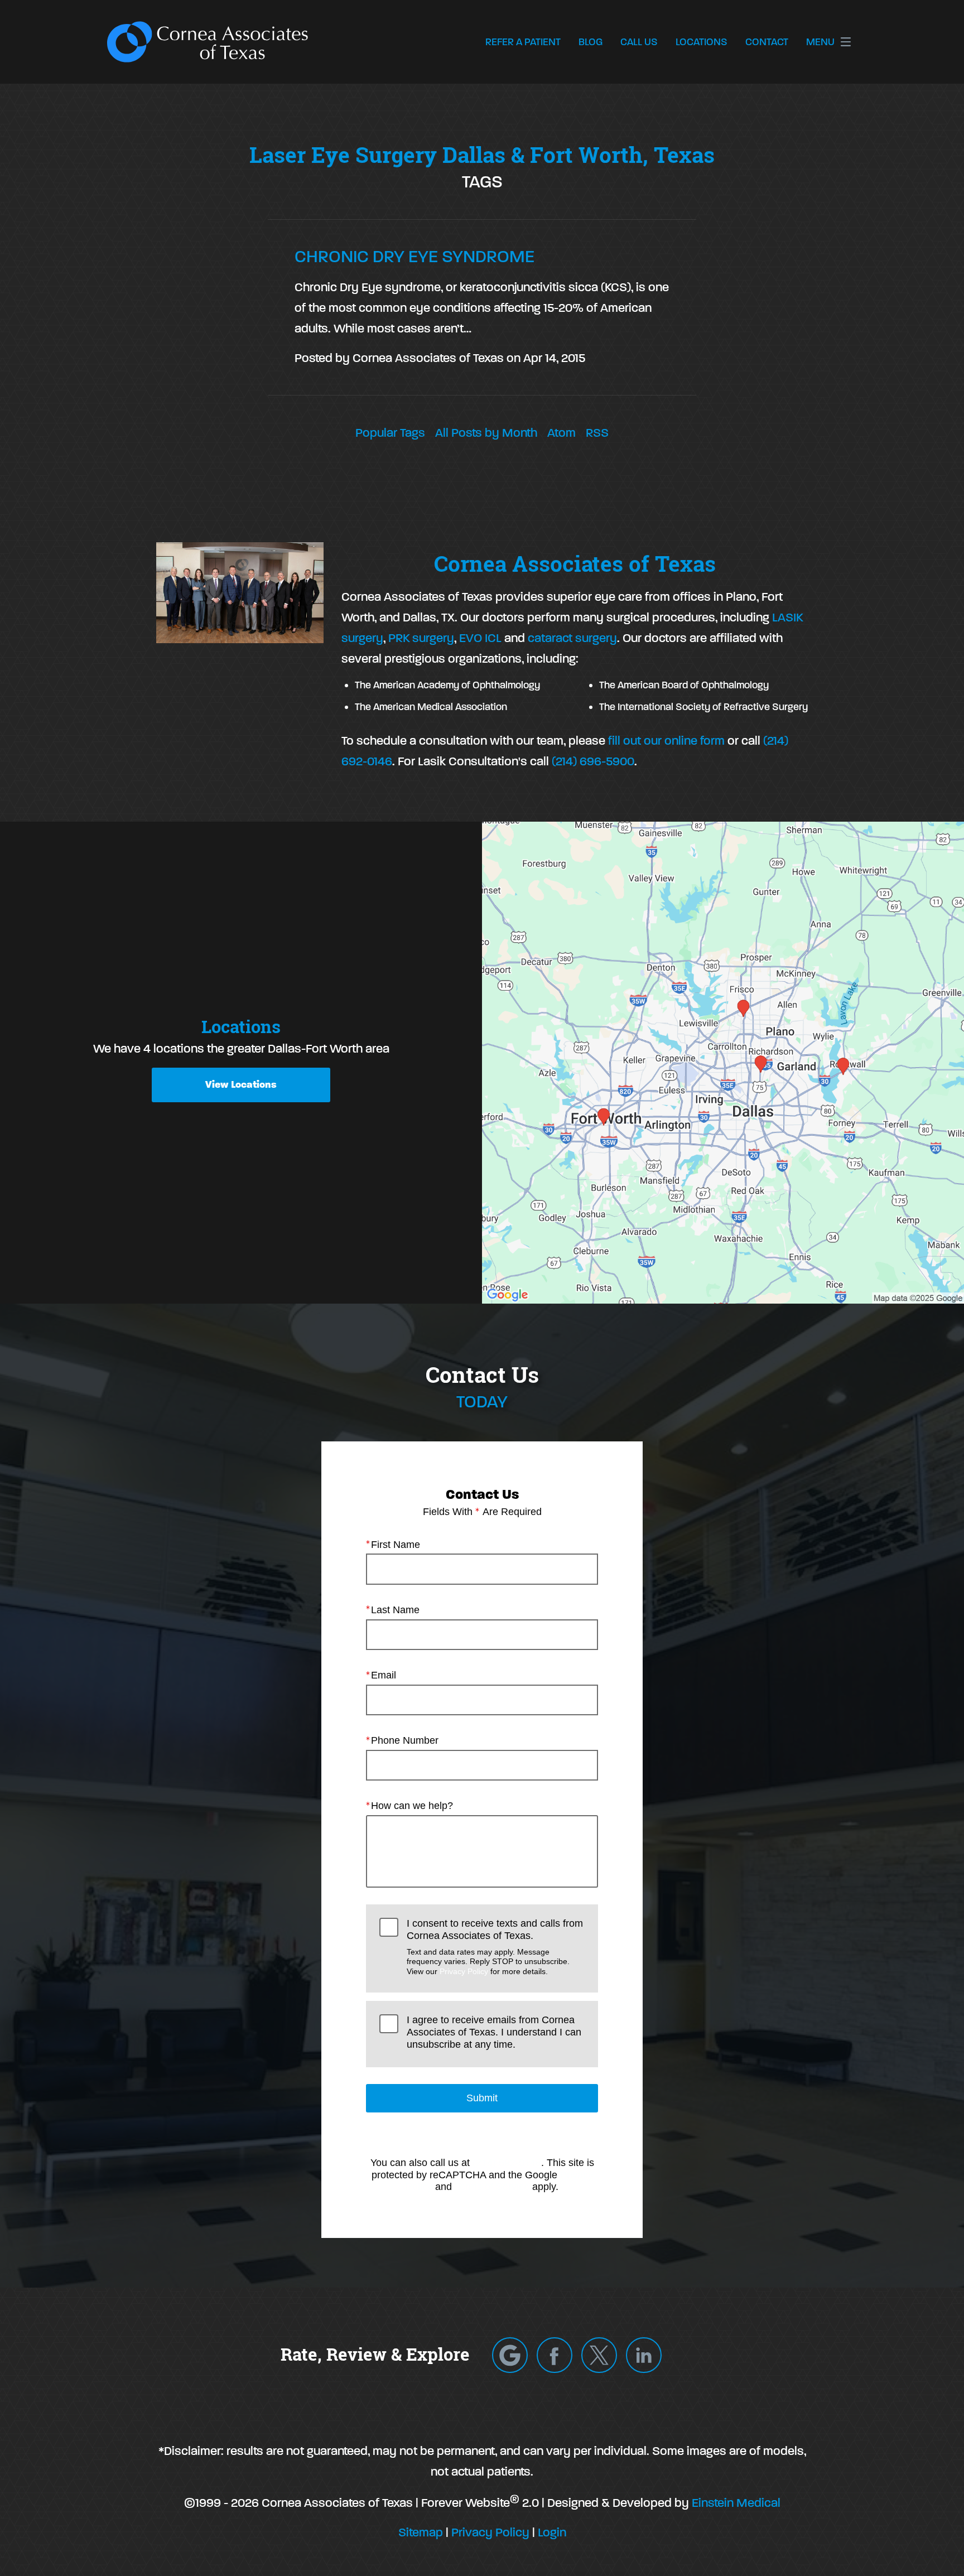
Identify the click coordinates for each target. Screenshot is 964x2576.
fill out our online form (666, 741)
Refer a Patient (523, 42)
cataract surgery (572, 638)
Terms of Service (492, 2187)
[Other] (510, 2355)
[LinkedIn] (644, 2355)
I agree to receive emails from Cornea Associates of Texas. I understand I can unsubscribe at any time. (494, 2032)
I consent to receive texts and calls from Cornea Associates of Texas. (495, 1947)
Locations (702, 42)
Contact (767, 42)
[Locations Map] (723, 1061)
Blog (591, 42)
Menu (820, 42)
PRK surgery (421, 638)
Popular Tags (390, 433)
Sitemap (421, 2532)
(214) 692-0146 (507, 2163)
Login (552, 2532)
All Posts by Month (486, 433)
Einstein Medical (736, 2503)
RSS (597, 433)
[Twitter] (599, 2355)
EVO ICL (479, 638)
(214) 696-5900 (593, 761)
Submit (482, 2098)
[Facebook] (555, 2355)
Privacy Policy (464, 1971)
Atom (561, 433)
